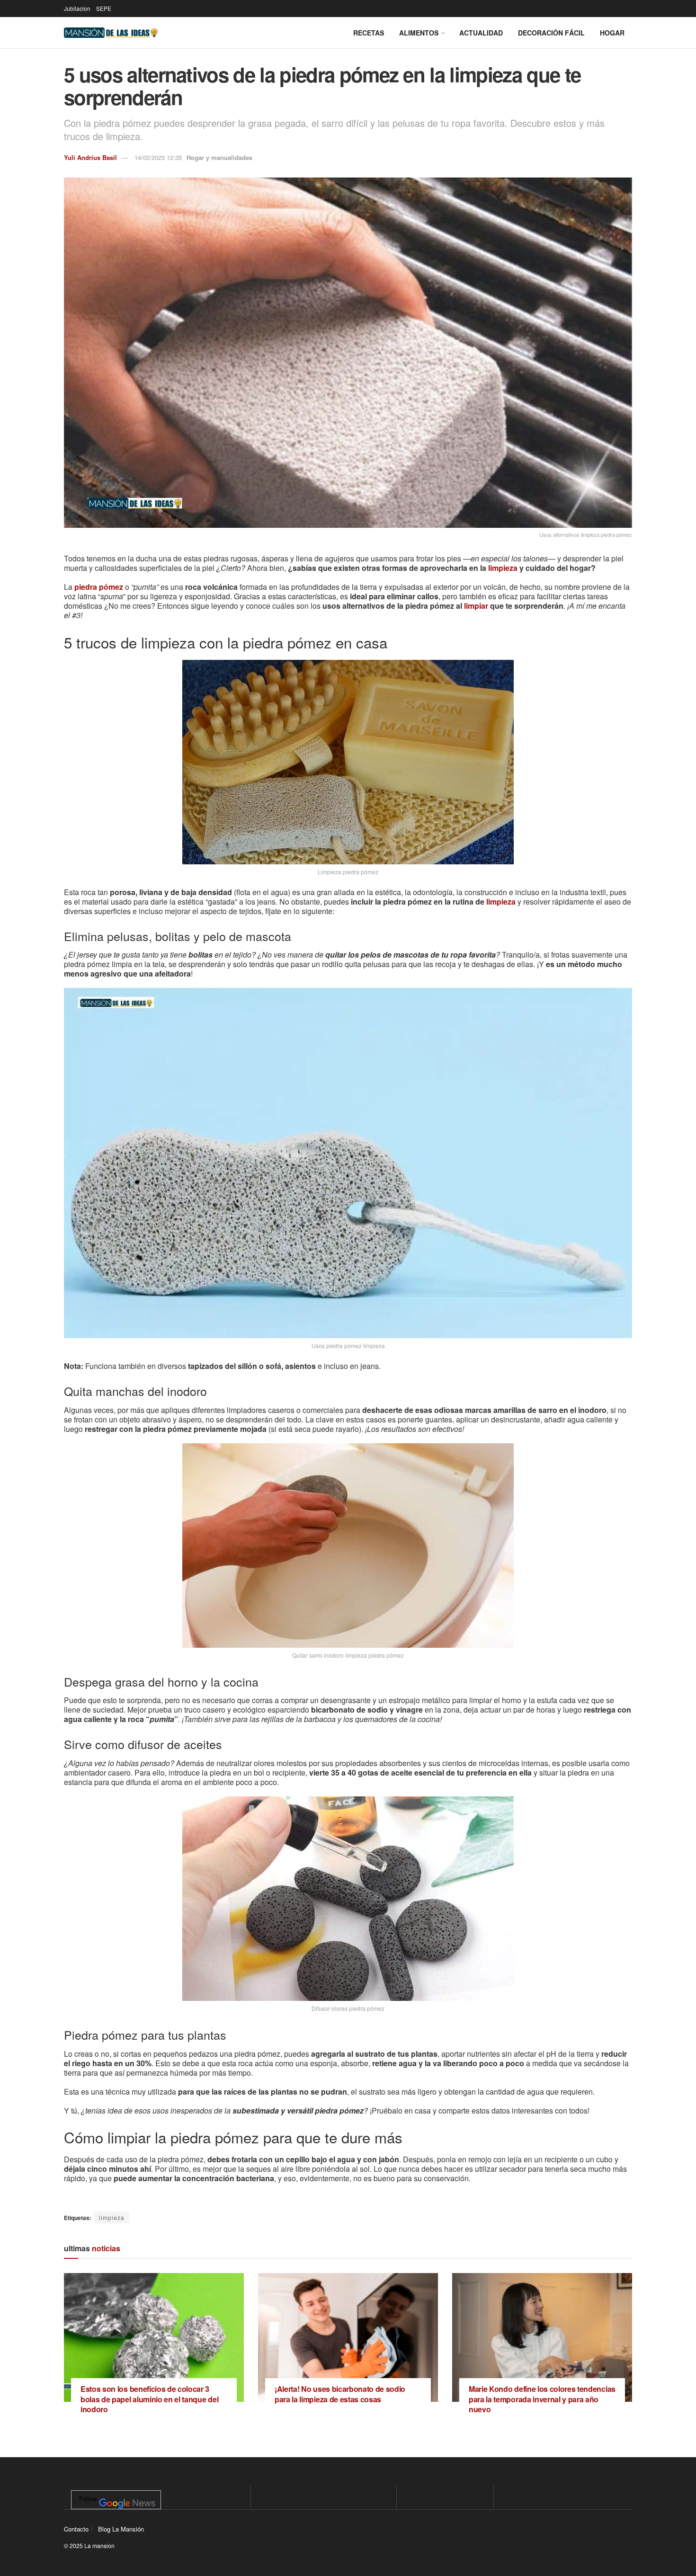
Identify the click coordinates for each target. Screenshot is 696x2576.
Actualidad (481, 33)
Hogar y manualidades (219, 157)
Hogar (612, 33)
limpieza (503, 568)
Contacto (76, 2529)
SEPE (104, 8)
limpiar (476, 606)
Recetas (369, 33)
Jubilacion (77, 8)
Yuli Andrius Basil (90, 157)
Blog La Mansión (121, 2529)
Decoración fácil (551, 33)
